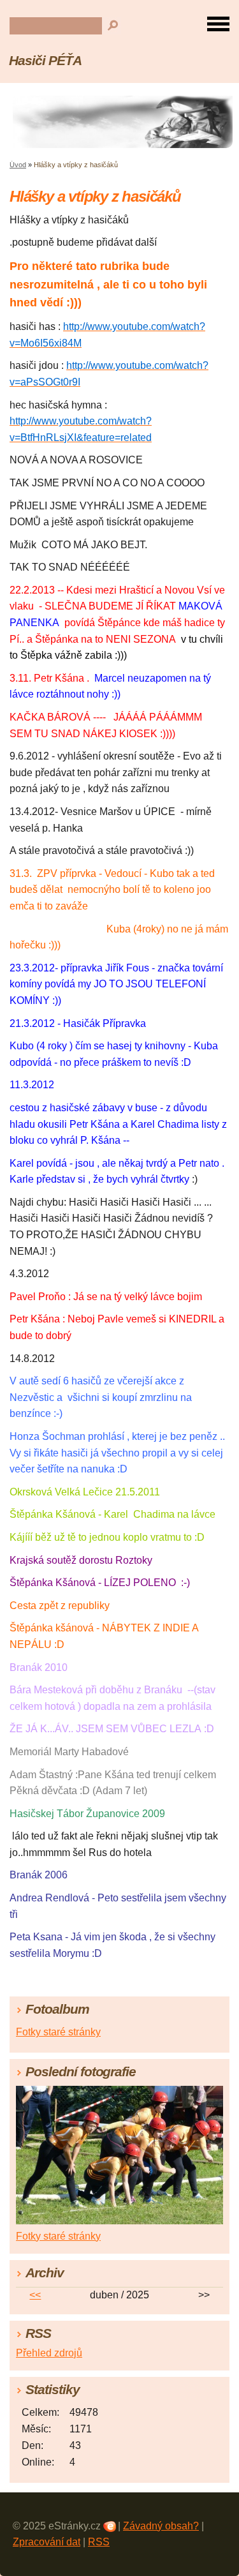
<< (35, 2295)
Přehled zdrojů (49, 2353)
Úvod (18, 165)
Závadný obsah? (161, 2526)
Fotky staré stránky (58, 2032)
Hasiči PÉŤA (45, 60)
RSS (99, 2542)
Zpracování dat (47, 2542)
